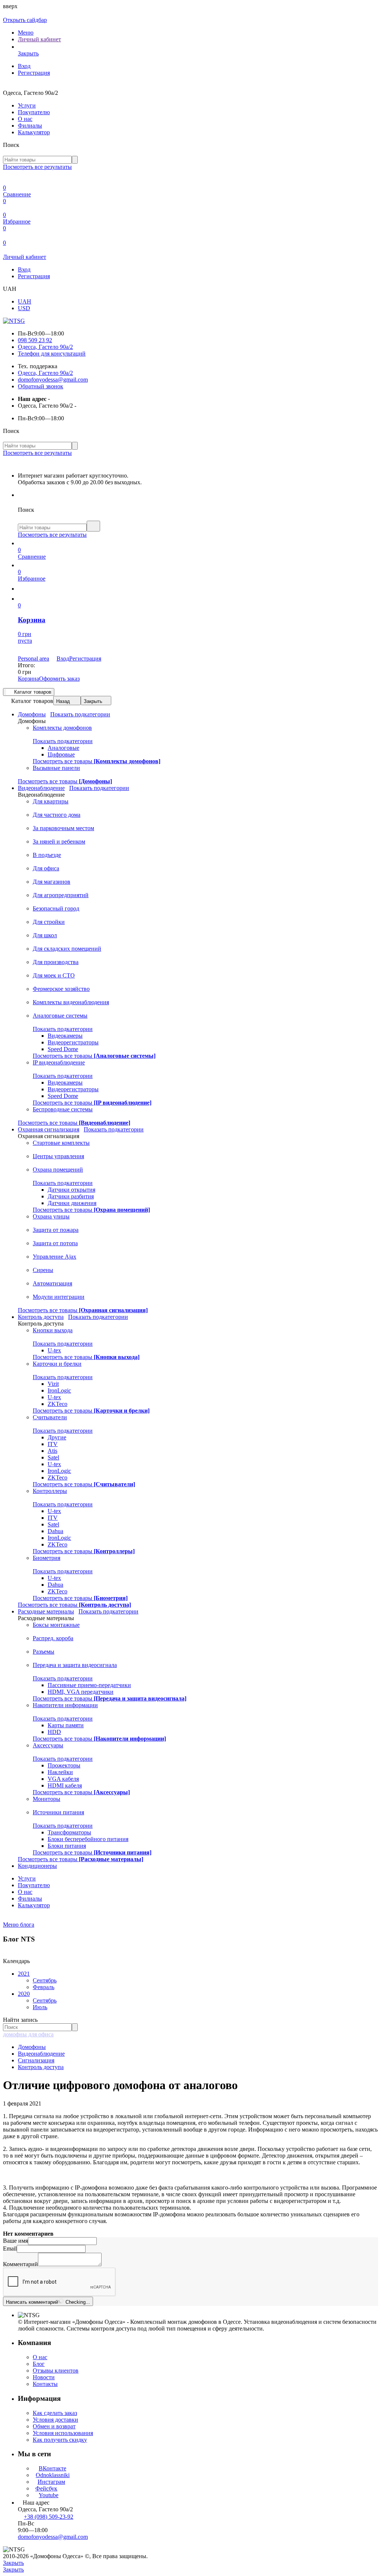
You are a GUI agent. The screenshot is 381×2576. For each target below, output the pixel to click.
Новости (44, 2377)
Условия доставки (55, 2420)
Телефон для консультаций (52, 354)
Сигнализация (36, 2060)
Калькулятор (34, 132)
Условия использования (63, 2433)
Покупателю (34, 112)
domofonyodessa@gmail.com (53, 380)
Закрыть (93, 701)
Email (10, 2249)
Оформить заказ (59, 679)
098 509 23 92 (35, 340)
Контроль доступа (41, 2067)
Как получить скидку (60, 2440)
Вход (24, 66)
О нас (25, 119)
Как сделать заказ (55, 2413)
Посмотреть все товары (97, 761)
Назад (63, 701)
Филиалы (30, 126)
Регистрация (34, 73)
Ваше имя (15, 2241)
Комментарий (20, 2264)
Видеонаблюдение (41, 2054)
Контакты (45, 2384)
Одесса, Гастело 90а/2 (45, 347)
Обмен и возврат (54, 2426)
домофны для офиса (28, 2034)
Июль (40, 2007)
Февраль (44, 1987)
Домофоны (32, 2047)
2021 (24, 1974)
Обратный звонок (41, 386)
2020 (24, 1994)
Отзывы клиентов (56, 2371)
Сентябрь (45, 1980)
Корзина (28, 679)
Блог (39, 2364)
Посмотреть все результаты (37, 167)
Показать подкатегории (80, 714)
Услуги (27, 105)
